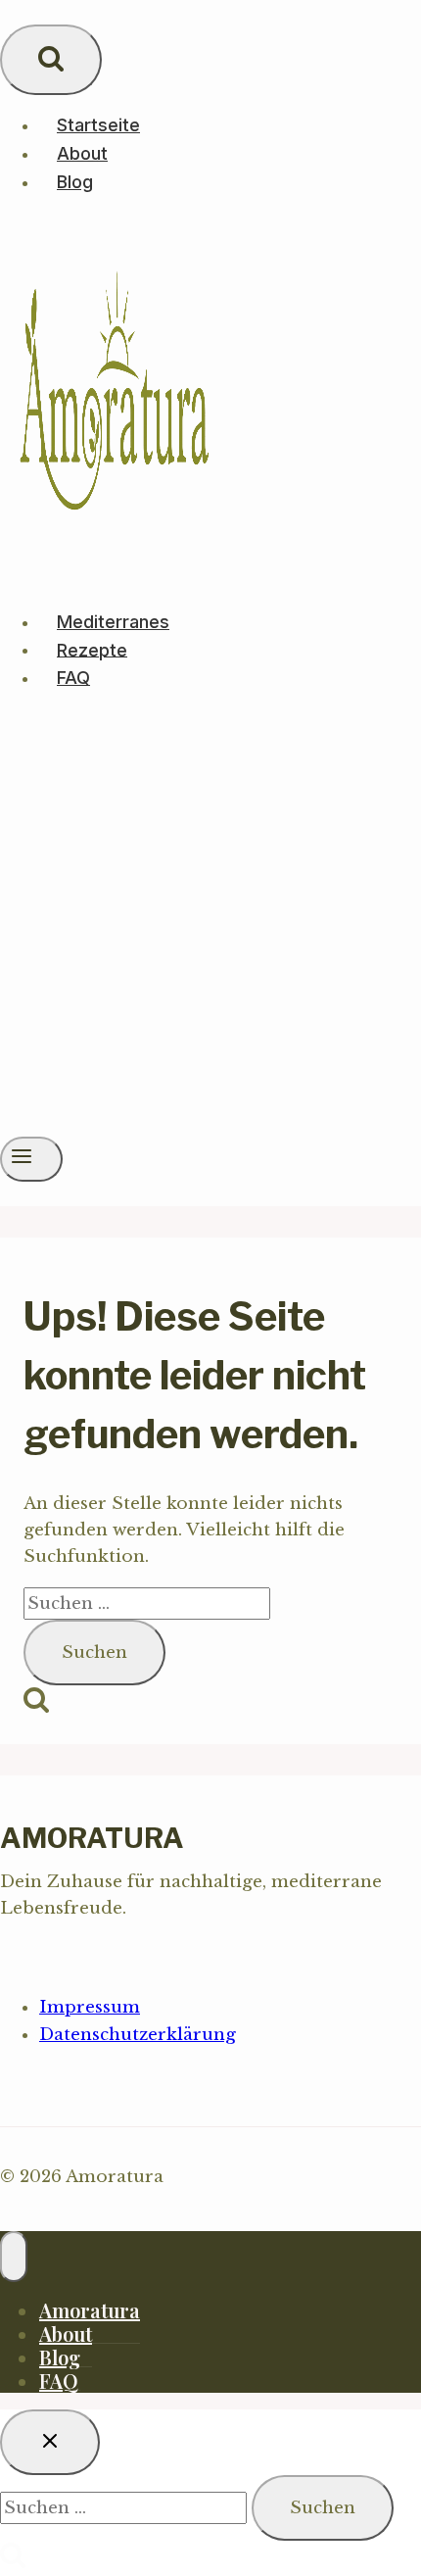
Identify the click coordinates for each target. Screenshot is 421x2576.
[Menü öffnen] (31, 1159)
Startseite (98, 125)
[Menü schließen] (14, 2257)
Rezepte (92, 649)
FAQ (73, 678)
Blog (75, 182)
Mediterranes (113, 622)
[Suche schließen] (50, 2442)
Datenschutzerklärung (138, 2035)
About (82, 153)
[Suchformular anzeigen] (51, 60)
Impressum (90, 2007)
